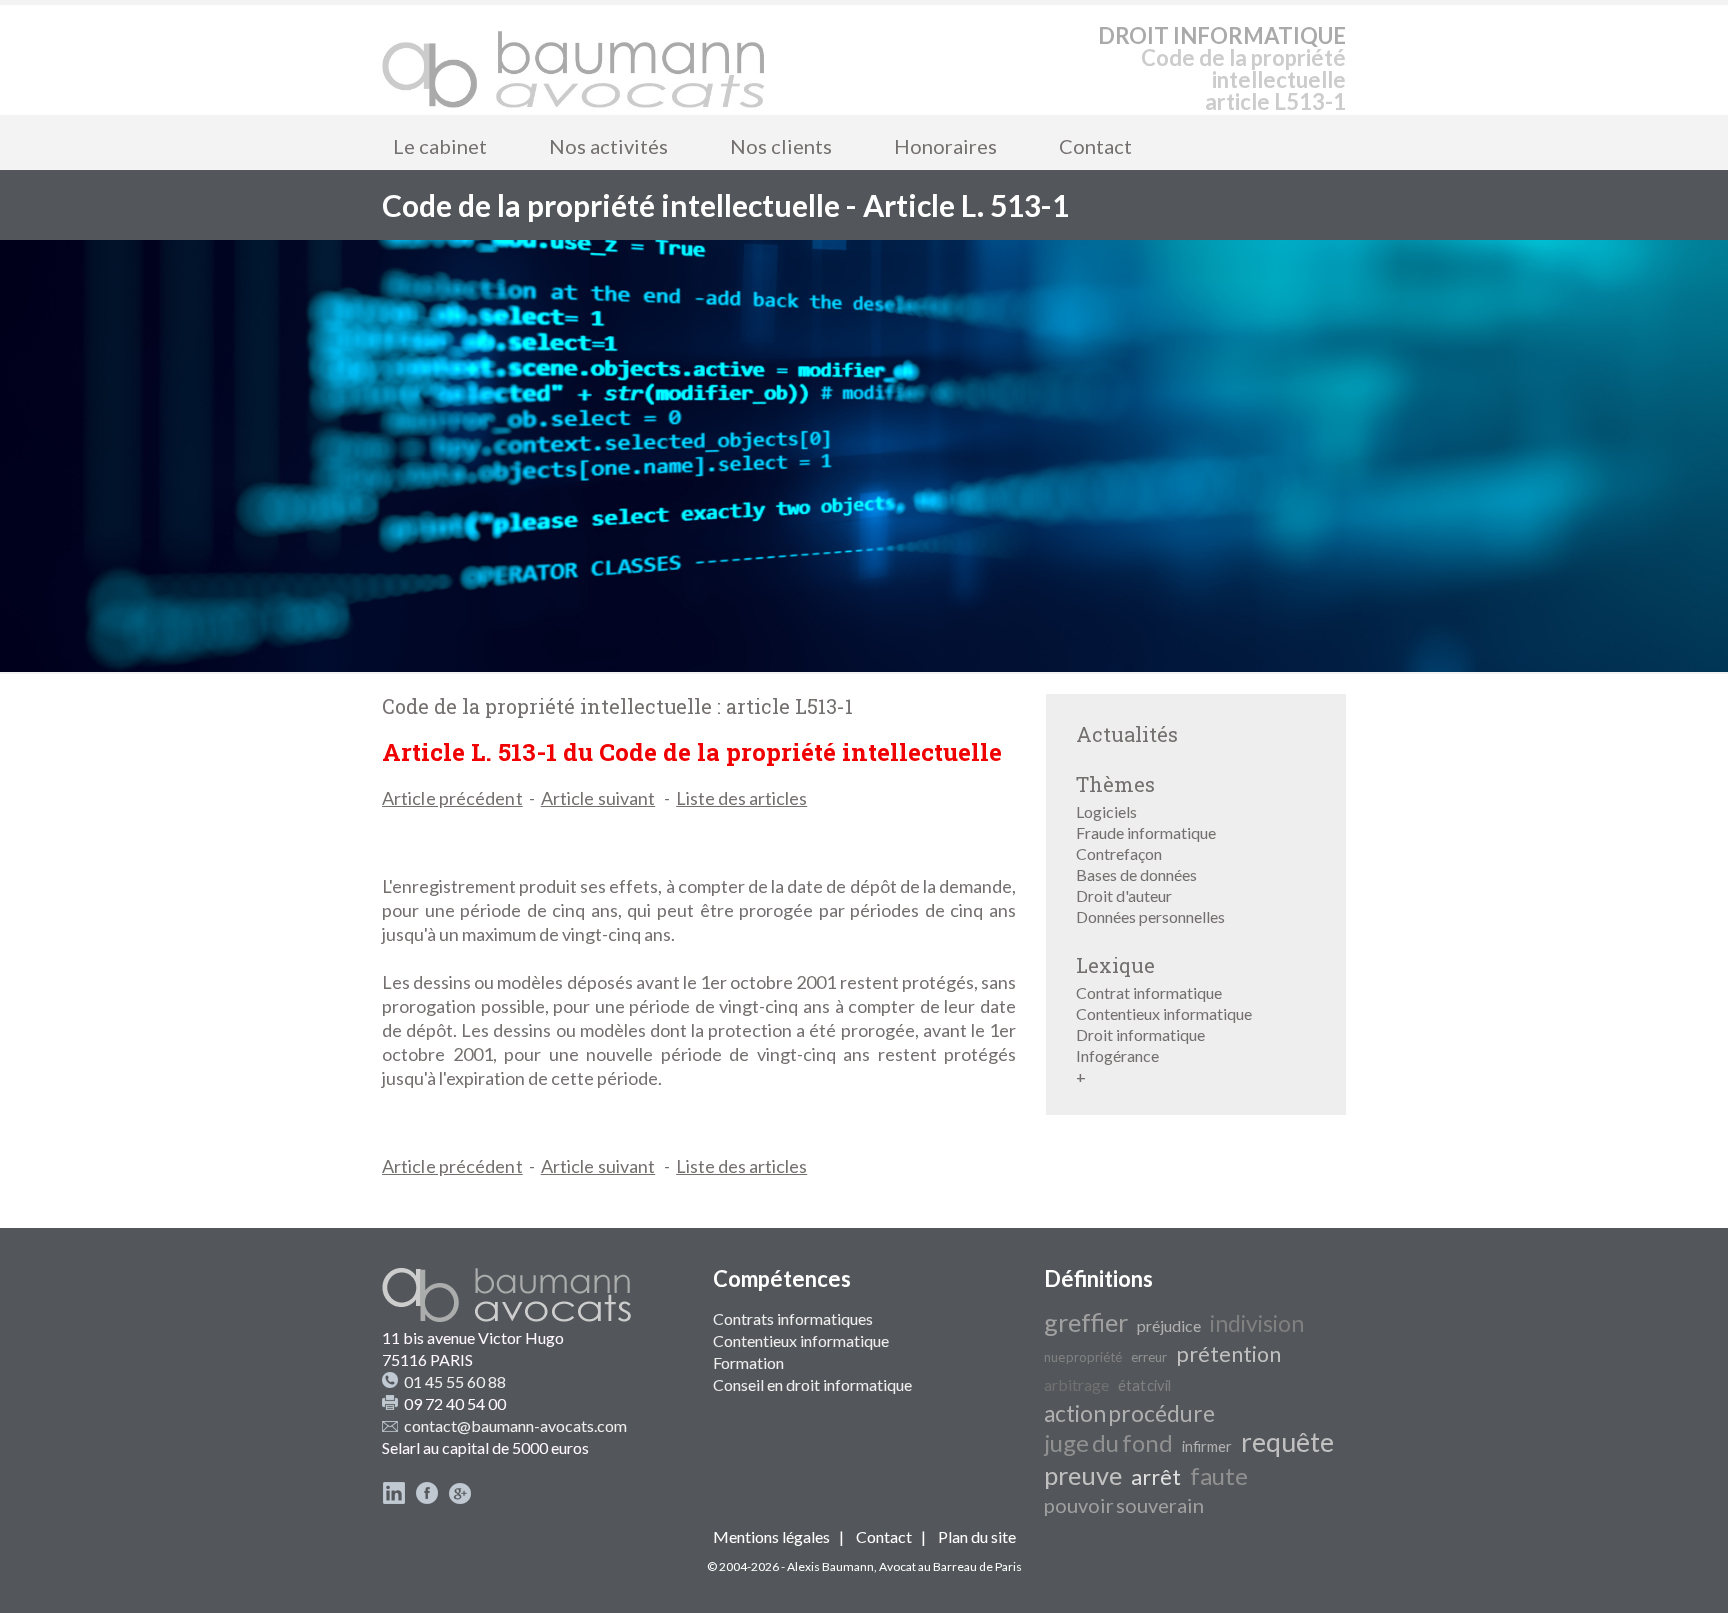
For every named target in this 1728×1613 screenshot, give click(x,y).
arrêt (1156, 1477)
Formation (748, 1362)
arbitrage (1076, 1384)
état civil (1144, 1385)
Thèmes (1115, 784)
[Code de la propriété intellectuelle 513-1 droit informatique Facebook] (427, 1498)
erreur (1149, 1357)
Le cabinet (440, 146)
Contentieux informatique (1164, 1013)
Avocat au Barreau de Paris (950, 1566)
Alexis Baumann (830, 1566)
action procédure (1129, 1413)
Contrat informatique (1149, 992)
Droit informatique (1140, 1034)
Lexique (1115, 965)
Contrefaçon (1119, 853)
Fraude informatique (1146, 832)
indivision (1257, 1323)
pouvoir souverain (1124, 1505)
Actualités (1127, 734)
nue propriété (1083, 1357)
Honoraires (945, 146)
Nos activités (608, 146)
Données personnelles (1150, 916)
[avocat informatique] (864, 665)
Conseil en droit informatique (812, 1384)
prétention (1228, 1354)
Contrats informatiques (793, 1318)
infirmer (1207, 1446)
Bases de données (1136, 874)
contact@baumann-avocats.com (515, 1425)
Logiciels (1106, 811)
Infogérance (1117, 1055)
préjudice (1169, 1325)
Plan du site (977, 1536)
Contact (1095, 146)
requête (1287, 1442)
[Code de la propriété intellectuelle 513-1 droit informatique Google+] (460, 1498)
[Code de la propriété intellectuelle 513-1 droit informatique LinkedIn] (394, 1498)
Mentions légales (771, 1536)
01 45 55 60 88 (455, 1381)
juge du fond (1108, 1442)
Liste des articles (741, 798)
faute (1219, 1475)
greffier (1086, 1322)
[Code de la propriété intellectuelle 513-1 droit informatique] (574, 60)
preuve (1083, 1475)
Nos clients (781, 146)
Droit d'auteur (1124, 895)
